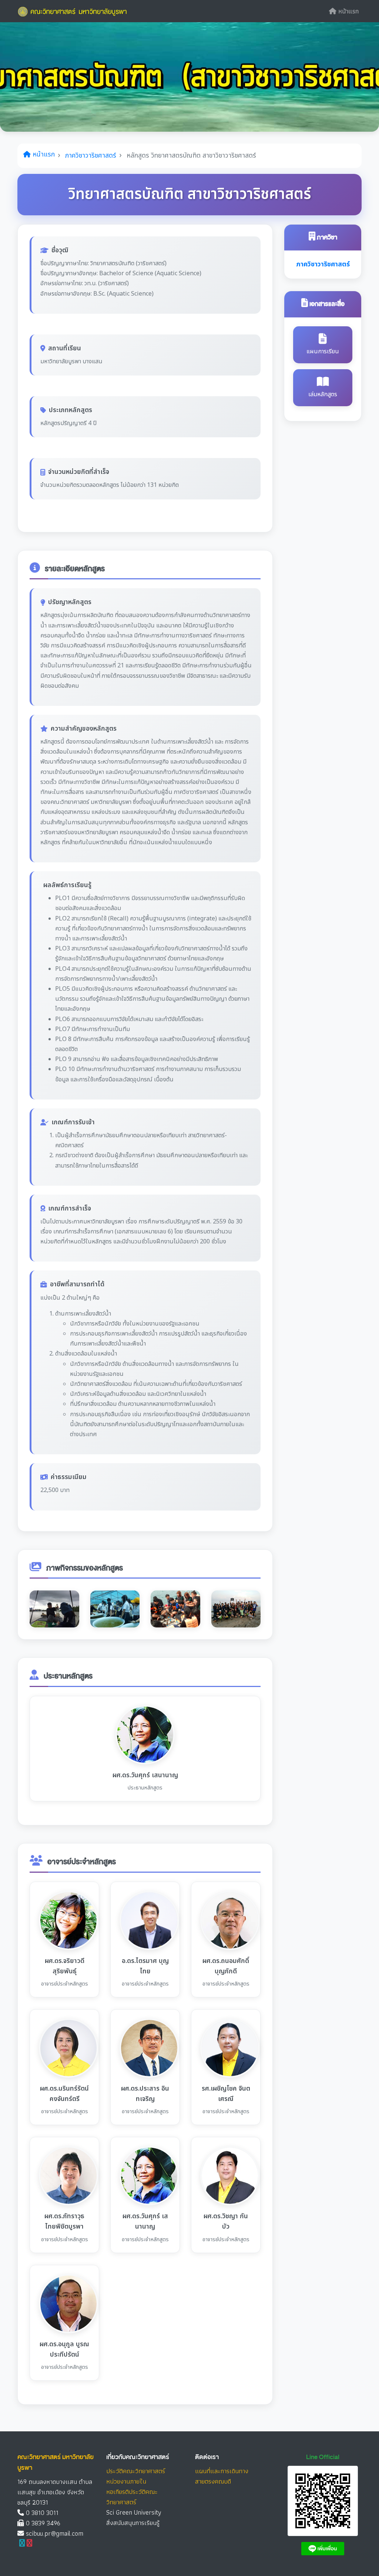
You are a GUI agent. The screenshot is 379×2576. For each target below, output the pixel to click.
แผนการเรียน (323, 351)
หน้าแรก (348, 11)
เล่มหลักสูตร (323, 394)
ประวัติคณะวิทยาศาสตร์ (136, 2471)
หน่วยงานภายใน (126, 2481)
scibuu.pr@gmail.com (55, 2533)
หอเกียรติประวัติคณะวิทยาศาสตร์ (132, 2497)
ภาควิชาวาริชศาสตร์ (91, 156)
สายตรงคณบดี (213, 2481)
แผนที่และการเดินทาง (222, 2471)
